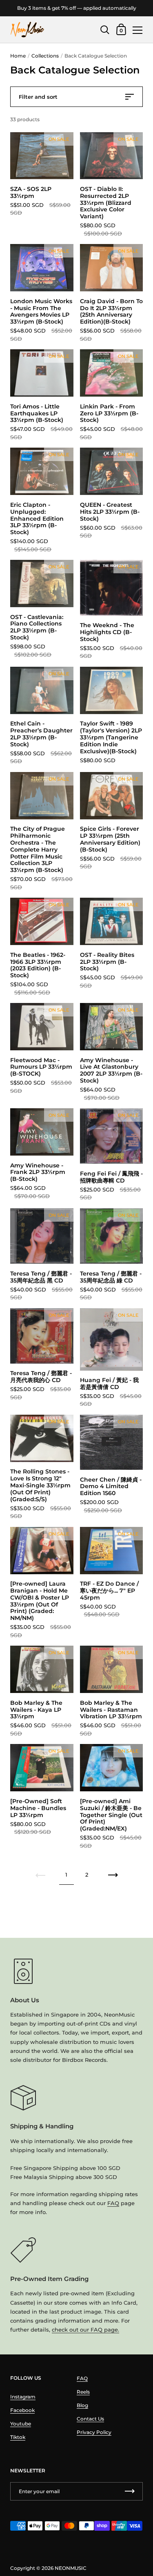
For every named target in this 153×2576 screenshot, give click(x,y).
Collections (45, 56)
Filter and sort (38, 97)
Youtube (21, 2424)
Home (18, 56)
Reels (83, 2392)
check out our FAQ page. (85, 2330)
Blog (82, 2405)
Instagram (23, 2397)
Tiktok (18, 2437)
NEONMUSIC (71, 2568)
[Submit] (130, 2491)
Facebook (22, 2410)
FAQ (113, 2203)
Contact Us (90, 2419)
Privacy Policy (94, 2432)
